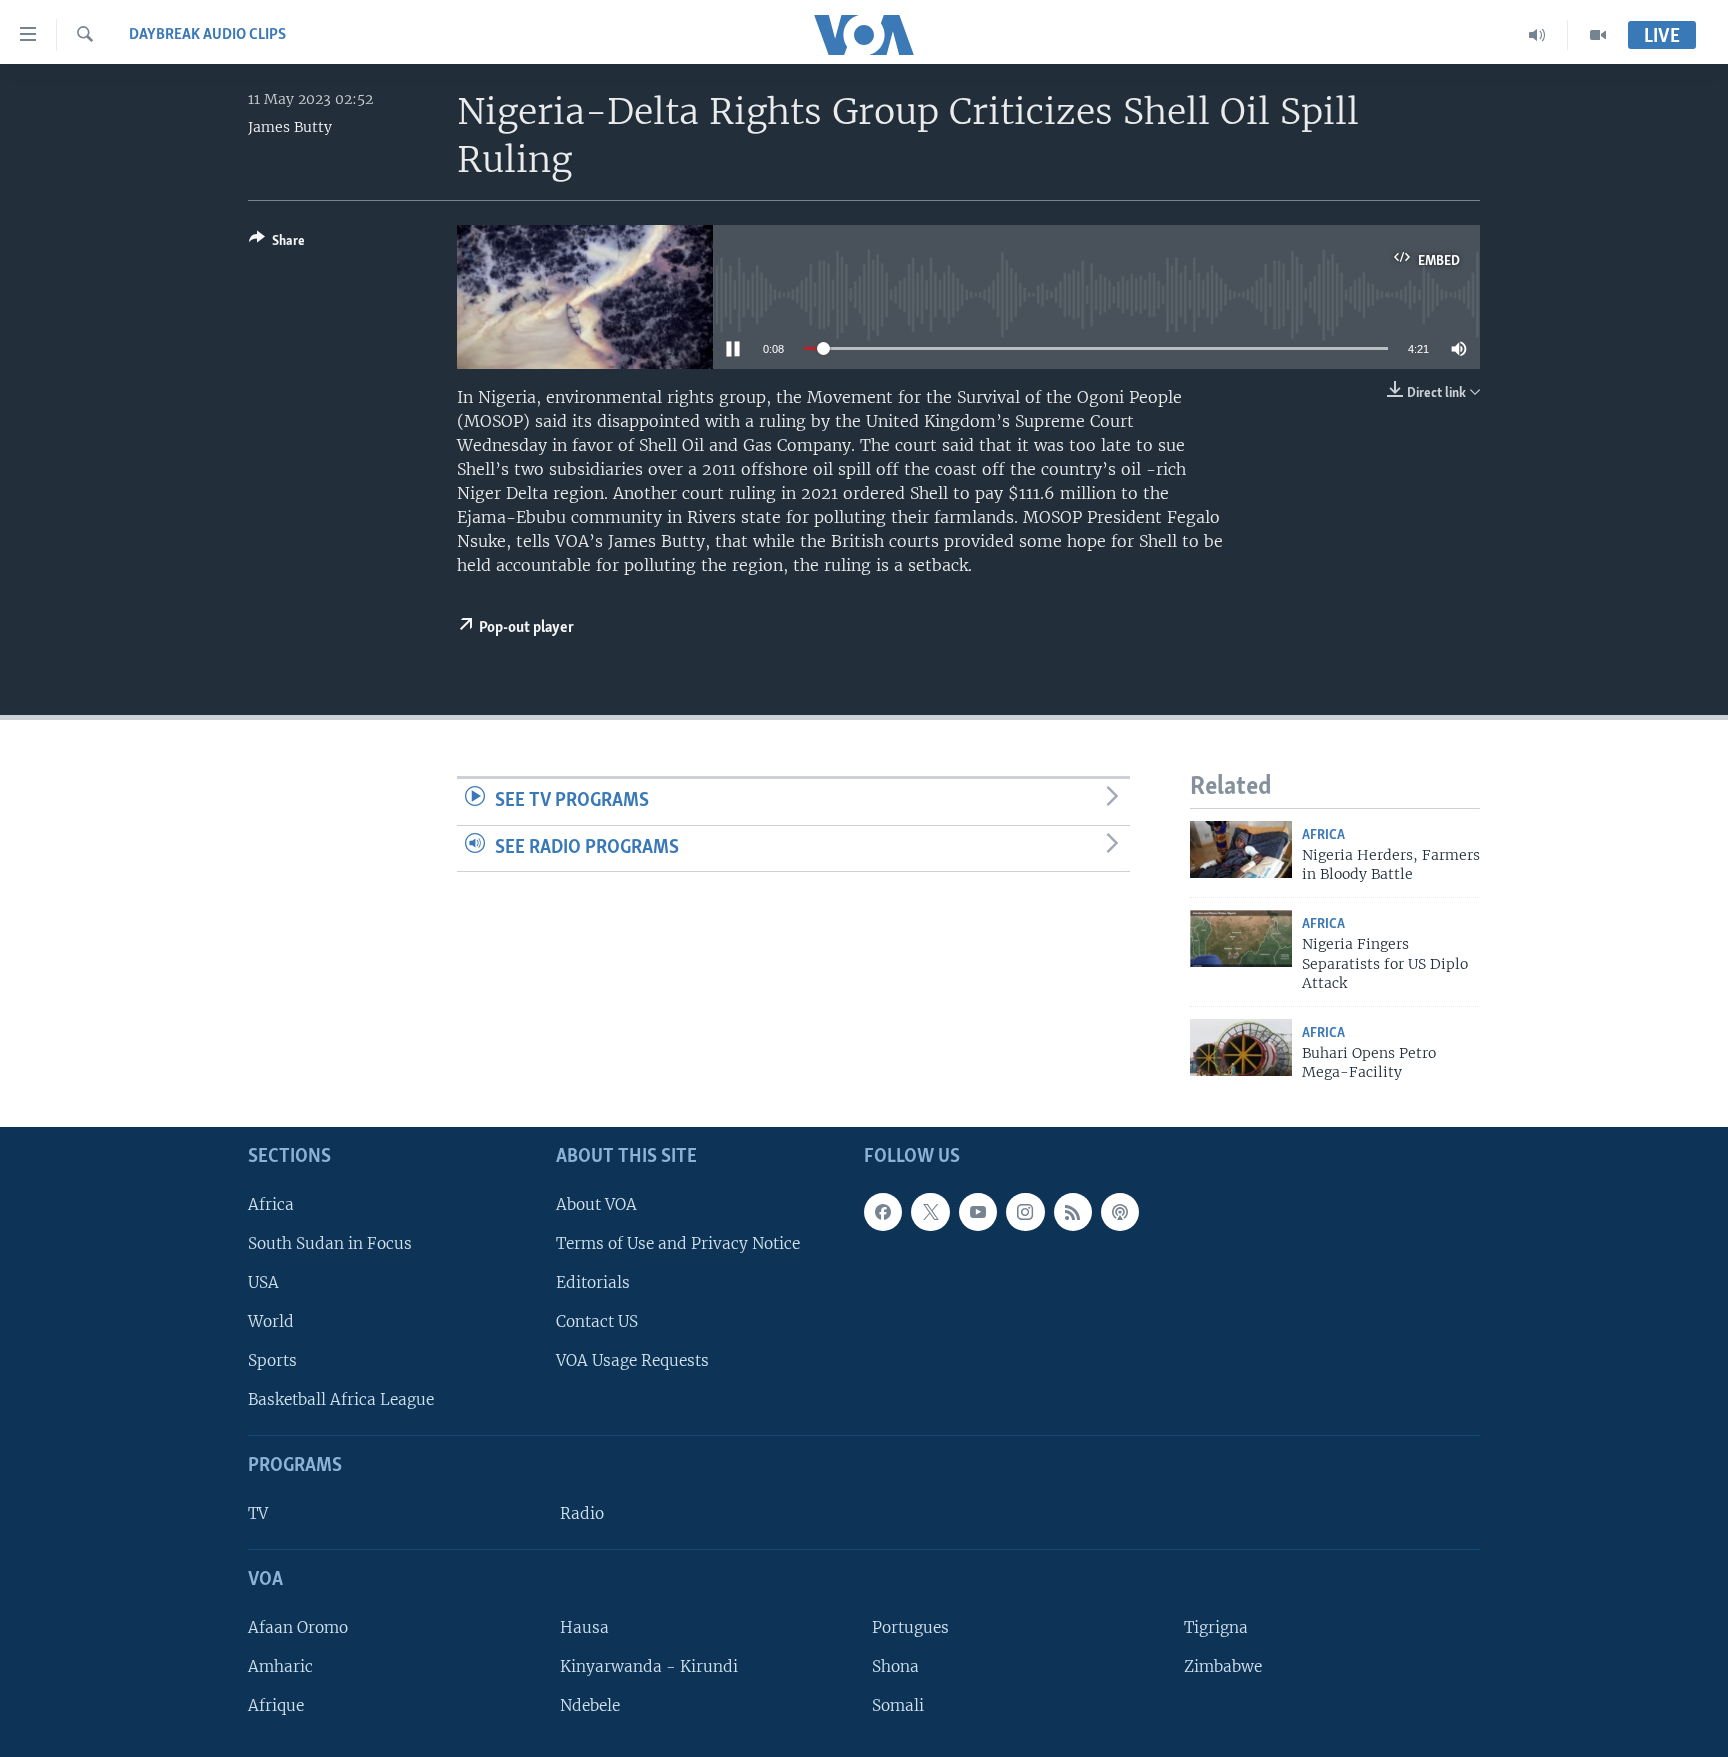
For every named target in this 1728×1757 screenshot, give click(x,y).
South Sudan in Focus (330, 1243)
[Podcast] (1120, 1212)
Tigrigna (1216, 1627)
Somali (898, 1705)
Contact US (597, 1321)
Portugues (910, 1627)
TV (258, 1513)
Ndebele (590, 1705)
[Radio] (1537, 35)
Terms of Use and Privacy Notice (678, 1243)
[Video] (1598, 35)
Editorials (593, 1282)
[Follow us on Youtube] (978, 1212)
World (271, 1321)
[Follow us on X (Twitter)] (930, 1212)
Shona (895, 1666)
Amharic (280, 1666)
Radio (582, 1513)
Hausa (584, 1627)
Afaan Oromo (298, 1627)
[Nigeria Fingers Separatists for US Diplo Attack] (1241, 938)
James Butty (290, 127)
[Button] (277, 244)
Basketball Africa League (341, 1399)
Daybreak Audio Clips (207, 35)
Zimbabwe (1223, 1666)
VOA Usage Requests (632, 1360)
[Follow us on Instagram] (1025, 1212)
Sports (272, 1360)
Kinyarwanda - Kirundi (649, 1666)
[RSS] (1073, 1212)
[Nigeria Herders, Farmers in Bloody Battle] (1241, 849)
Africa (1323, 835)
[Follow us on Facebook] (883, 1212)
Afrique (276, 1705)
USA (263, 1282)
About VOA (596, 1204)
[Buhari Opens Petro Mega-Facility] (1241, 1047)
